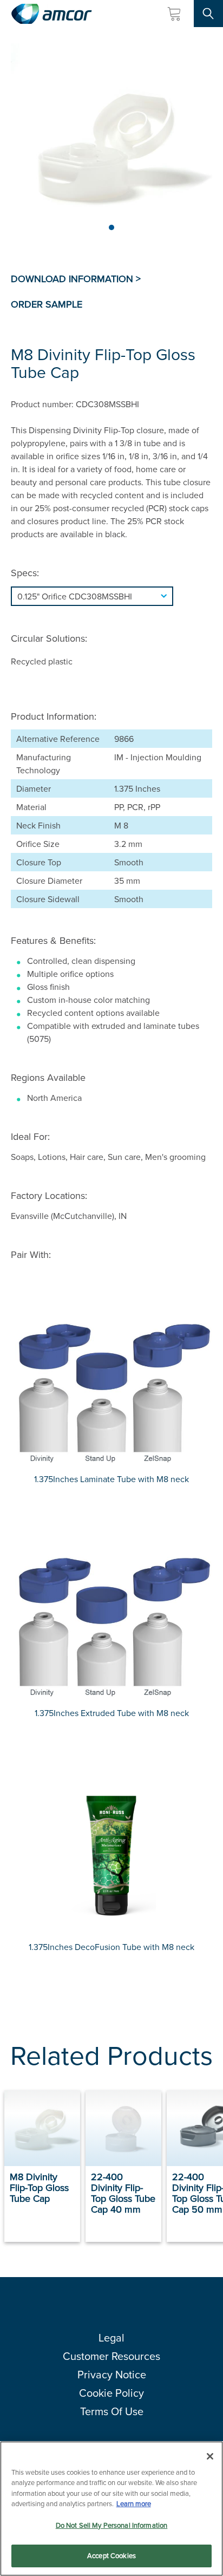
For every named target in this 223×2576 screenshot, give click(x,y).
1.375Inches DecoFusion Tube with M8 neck (111, 1947)
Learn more (134, 2503)
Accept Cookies (111, 2555)
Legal (111, 2337)
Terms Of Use (112, 2411)
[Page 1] (111, 227)
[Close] (210, 2456)
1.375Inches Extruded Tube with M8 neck (112, 1713)
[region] (111, 2509)
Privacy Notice (112, 2374)
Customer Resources (111, 2356)
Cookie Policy (111, 2393)
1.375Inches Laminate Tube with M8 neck (111, 1479)
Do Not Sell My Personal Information (112, 2525)
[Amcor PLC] (51, 14)
